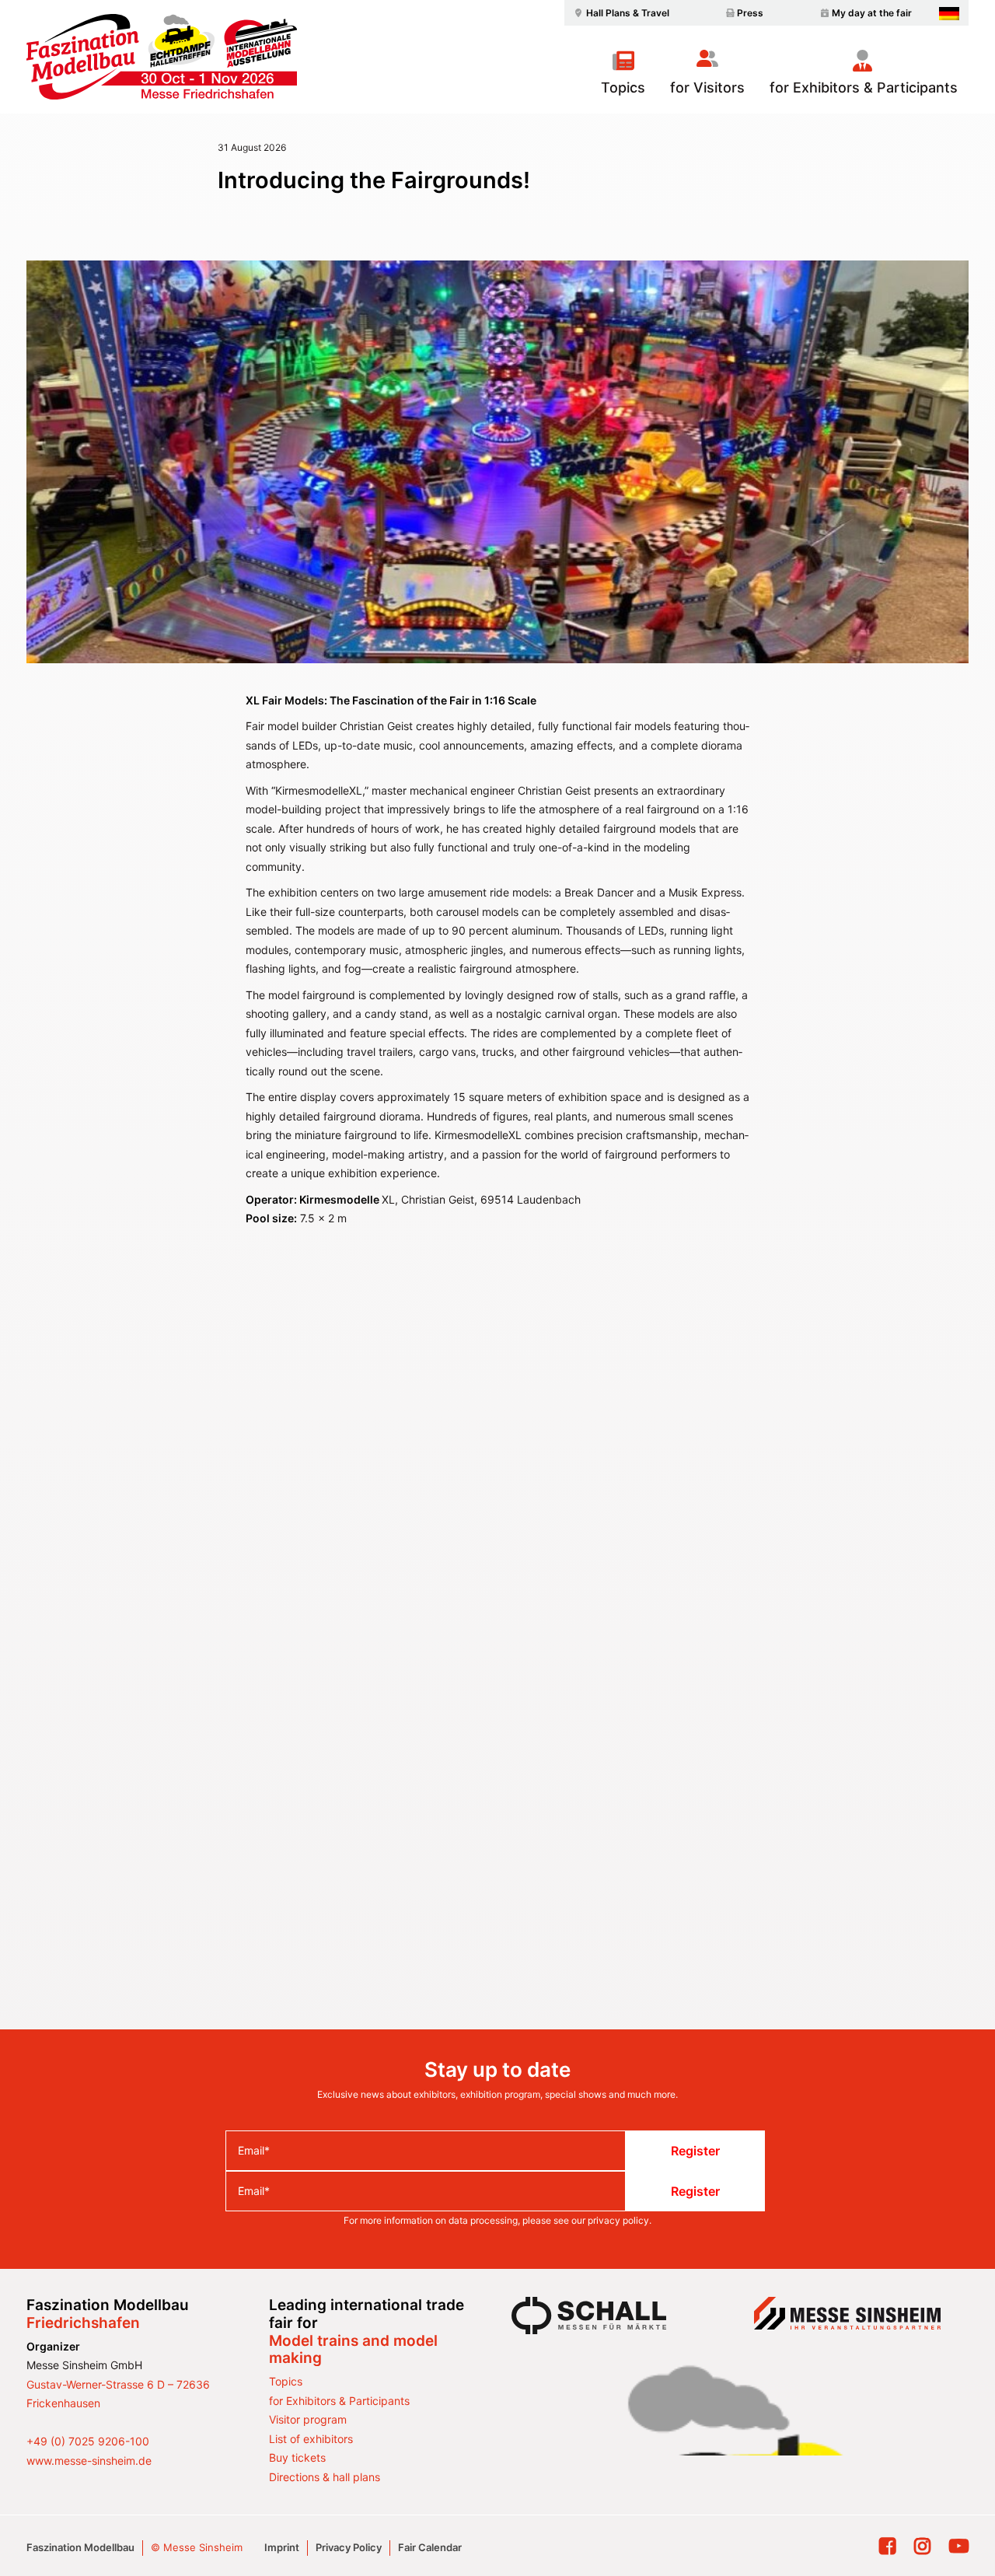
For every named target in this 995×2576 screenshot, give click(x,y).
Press (750, 13)
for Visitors (707, 87)
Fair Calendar (430, 2547)
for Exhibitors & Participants (864, 87)
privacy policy (618, 2220)
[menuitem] (620, 13)
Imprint (282, 2547)
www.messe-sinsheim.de (89, 2461)
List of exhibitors (311, 2439)
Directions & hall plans (325, 2477)
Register (695, 2151)
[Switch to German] (949, 14)
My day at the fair (872, 13)
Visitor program (308, 2419)
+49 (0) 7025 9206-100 (88, 2441)
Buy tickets (297, 2457)
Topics (623, 87)
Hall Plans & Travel (628, 13)
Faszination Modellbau (80, 2547)
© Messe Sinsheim (197, 2547)
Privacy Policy (349, 2547)
